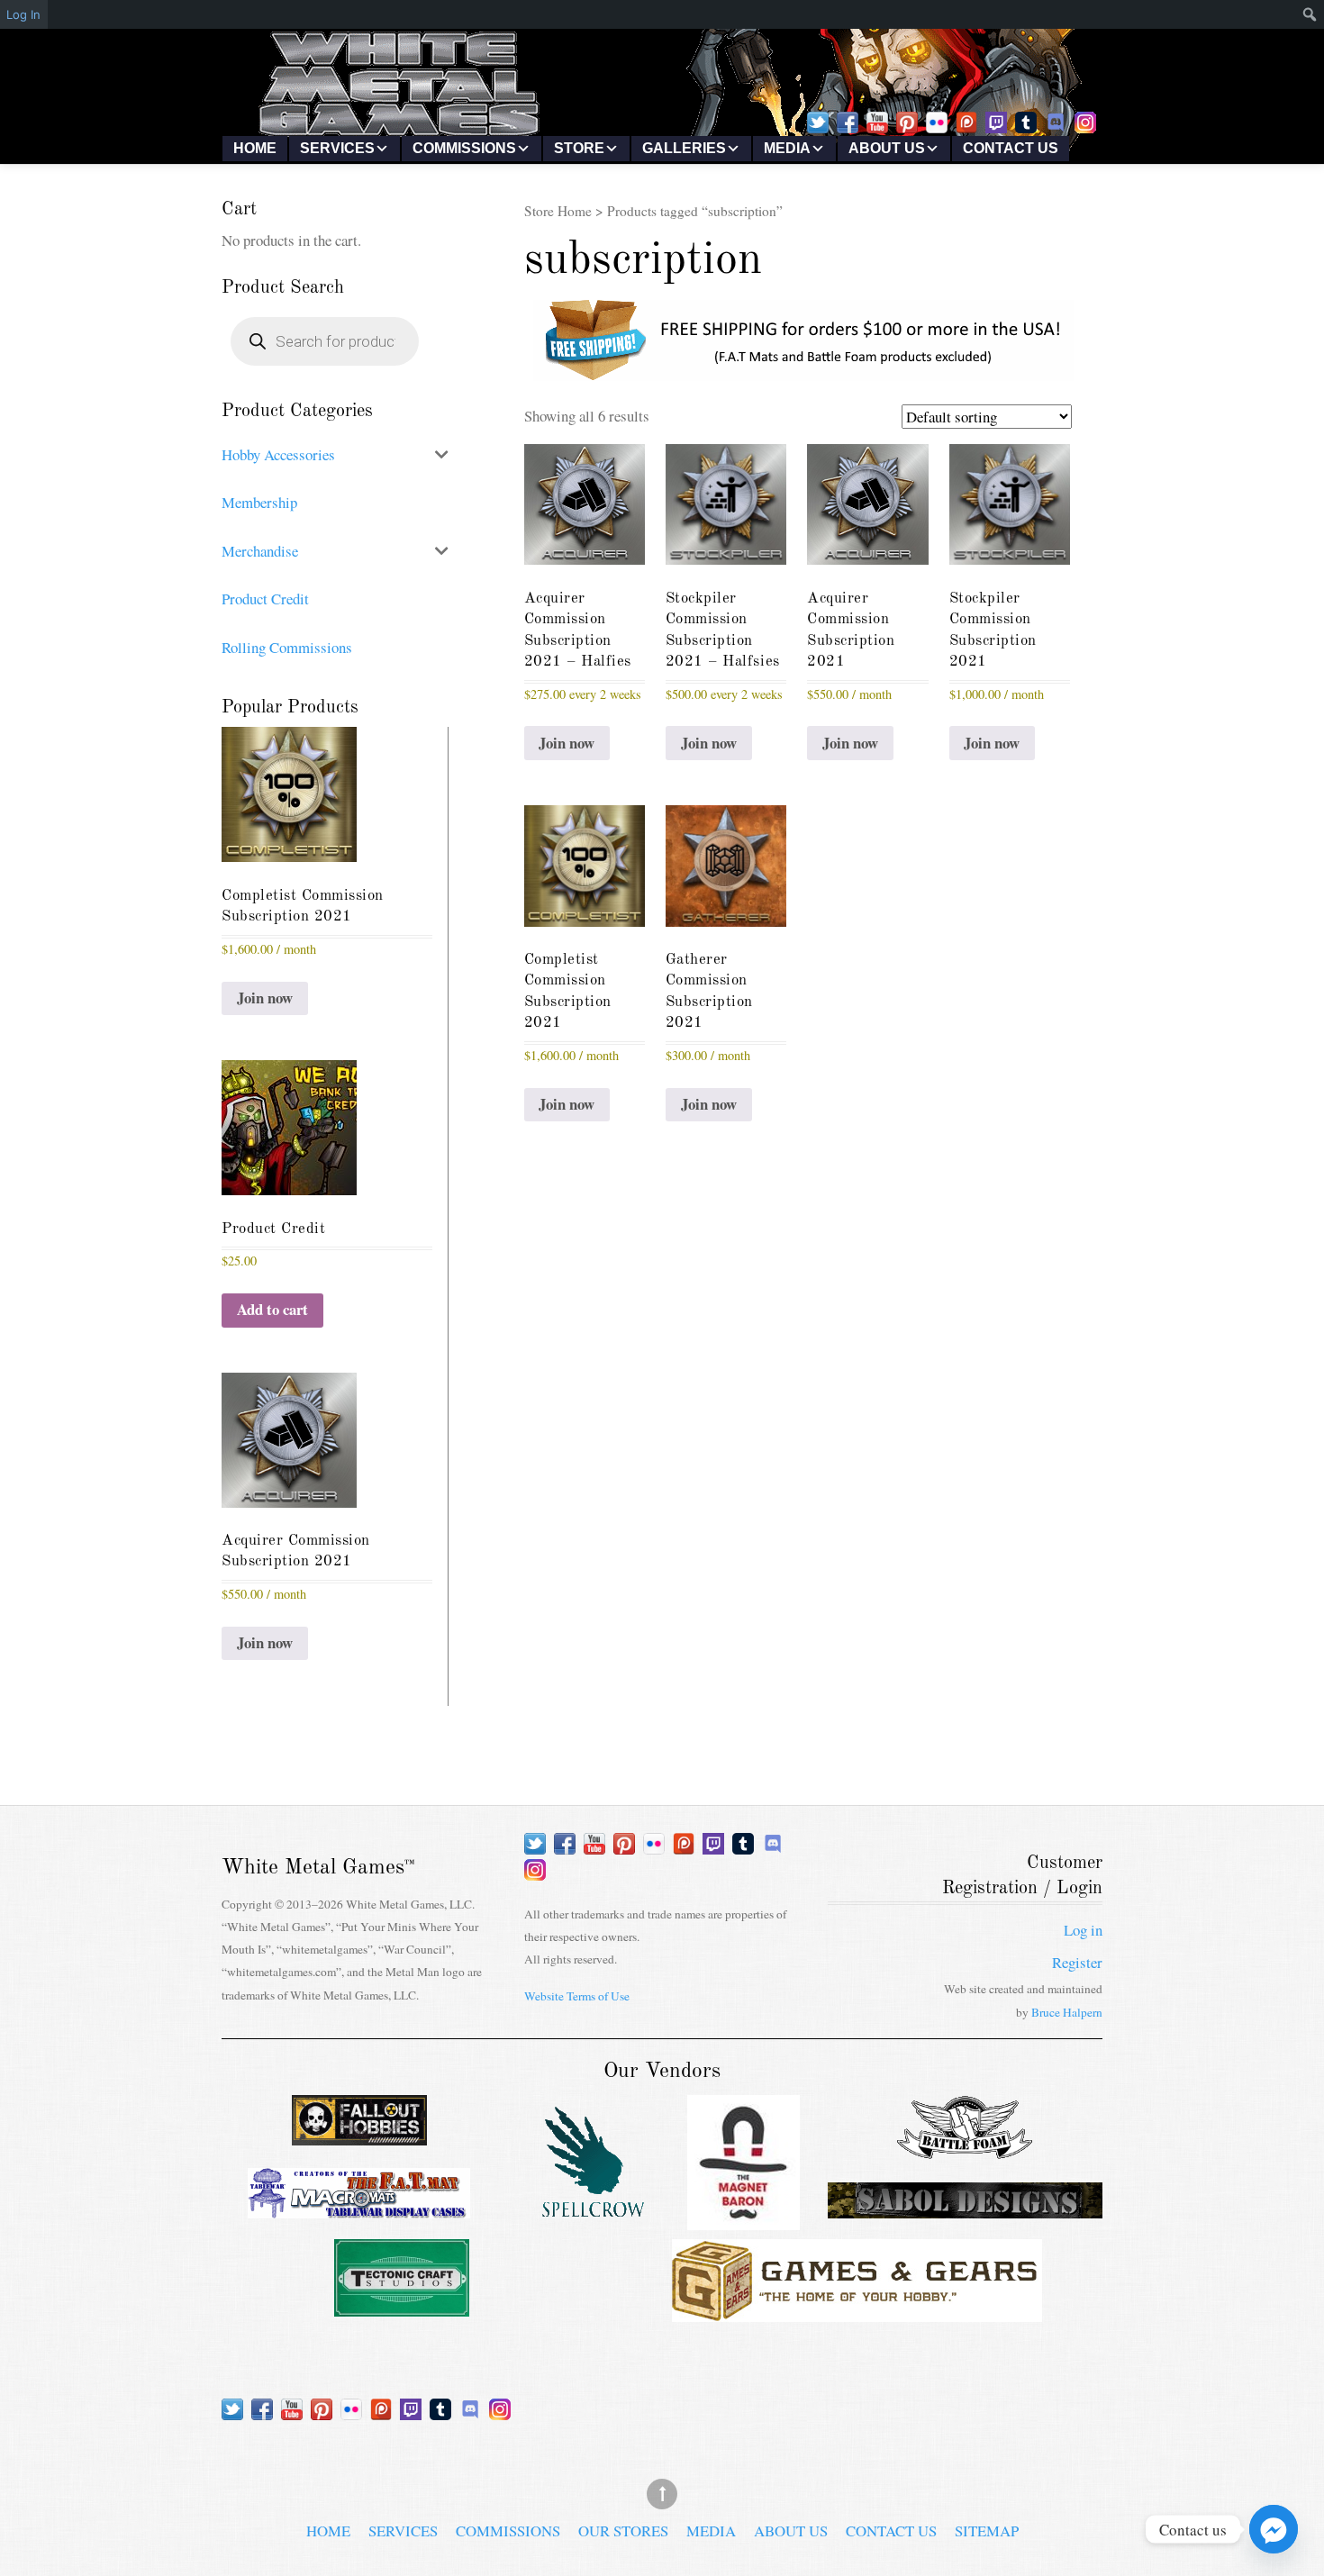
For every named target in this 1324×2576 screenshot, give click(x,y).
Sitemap (987, 2531)
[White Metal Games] (662, 131)
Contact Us (1011, 148)
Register (1077, 1962)
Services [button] (337, 148)
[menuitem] (1277, 14)
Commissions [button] (464, 148)
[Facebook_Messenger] (1274, 2529)
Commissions (508, 2531)
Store (579, 148)
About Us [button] (887, 148)
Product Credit (265, 599)
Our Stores (623, 2531)
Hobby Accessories (278, 454)
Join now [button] (567, 743)
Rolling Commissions (287, 647)
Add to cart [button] (272, 1309)
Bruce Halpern (1067, 2012)
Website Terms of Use (577, 1996)
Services (403, 2531)
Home (255, 148)
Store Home (558, 211)
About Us (791, 2531)
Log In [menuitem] (23, 14)
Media (787, 148)
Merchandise (260, 551)
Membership (259, 502)
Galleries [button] (684, 148)
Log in (1083, 1930)
